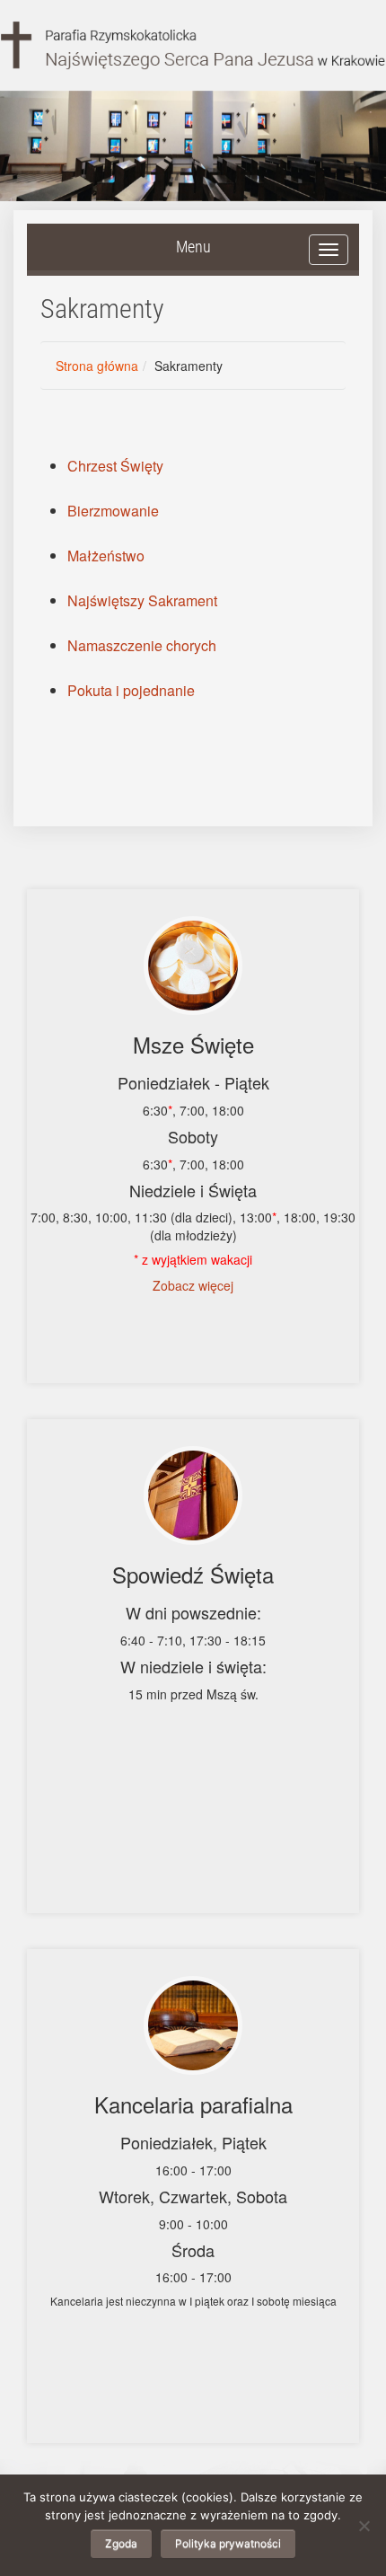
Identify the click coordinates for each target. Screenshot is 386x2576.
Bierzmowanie (113, 511)
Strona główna (97, 366)
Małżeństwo (106, 556)
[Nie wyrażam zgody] (364, 2526)
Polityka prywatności (228, 2543)
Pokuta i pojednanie (131, 690)
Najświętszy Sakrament (142, 600)
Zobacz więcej (193, 1285)
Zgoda (121, 2543)
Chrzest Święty (115, 466)
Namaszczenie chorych (142, 645)
